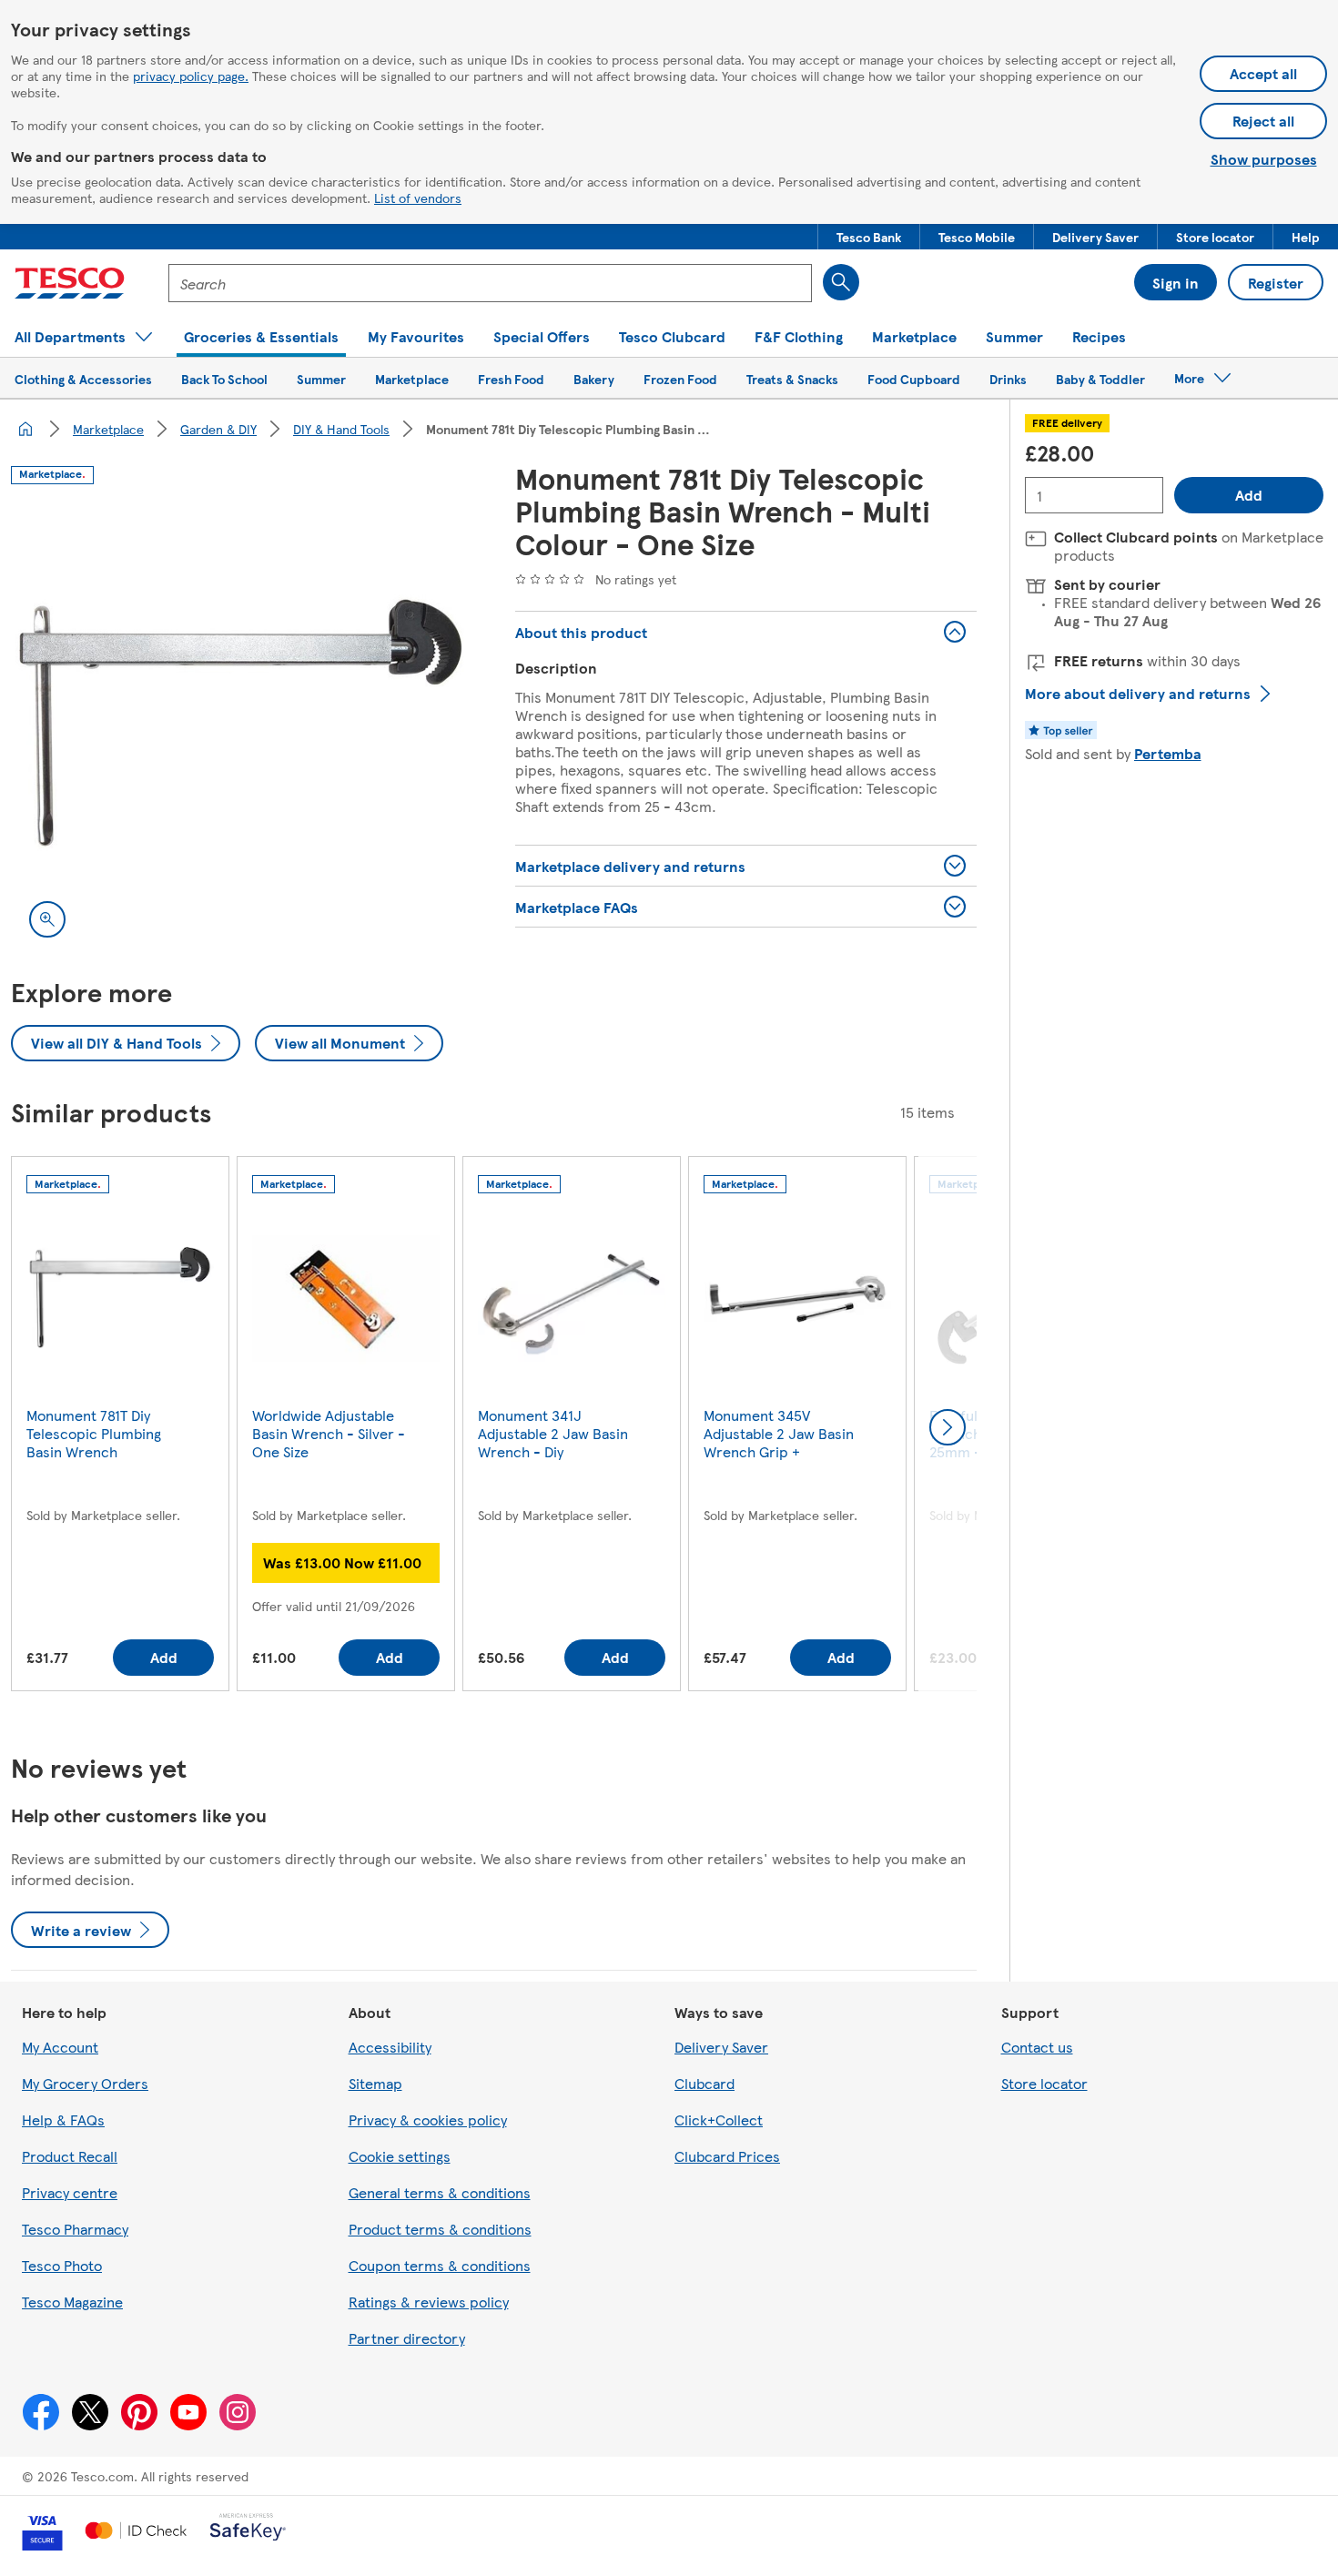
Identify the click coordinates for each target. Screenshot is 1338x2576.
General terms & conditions (440, 2192)
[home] (25, 429)
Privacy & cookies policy (428, 2120)
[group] (120, 1428)
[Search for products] (841, 282)
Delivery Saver (721, 2047)
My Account (60, 2047)
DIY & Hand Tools (341, 429)
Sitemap (375, 2083)
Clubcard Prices (727, 2156)
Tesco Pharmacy (75, 2229)
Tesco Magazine (72, 2302)
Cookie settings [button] (400, 2156)
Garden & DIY (218, 429)
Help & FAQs (63, 2120)
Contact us (1037, 2047)
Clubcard (704, 2083)
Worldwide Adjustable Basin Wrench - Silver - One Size (329, 1433)
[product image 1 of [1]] (241, 725)
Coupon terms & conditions (440, 2265)
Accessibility (390, 2047)
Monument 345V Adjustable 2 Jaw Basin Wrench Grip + (779, 1433)
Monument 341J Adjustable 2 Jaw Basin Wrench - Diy (553, 1433)
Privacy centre (70, 2192)
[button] (869, 237)
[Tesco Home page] (70, 283)
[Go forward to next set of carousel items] (948, 1427)
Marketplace (108, 429)
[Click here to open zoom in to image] (47, 919)
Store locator (1044, 2083)
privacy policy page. (191, 76)
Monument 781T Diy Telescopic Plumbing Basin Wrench (94, 1433)
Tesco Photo (62, 2265)
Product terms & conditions (440, 2229)
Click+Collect (719, 2120)
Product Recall (70, 2156)
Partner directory (407, 2338)
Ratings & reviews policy (429, 2302)
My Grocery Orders (85, 2083)
